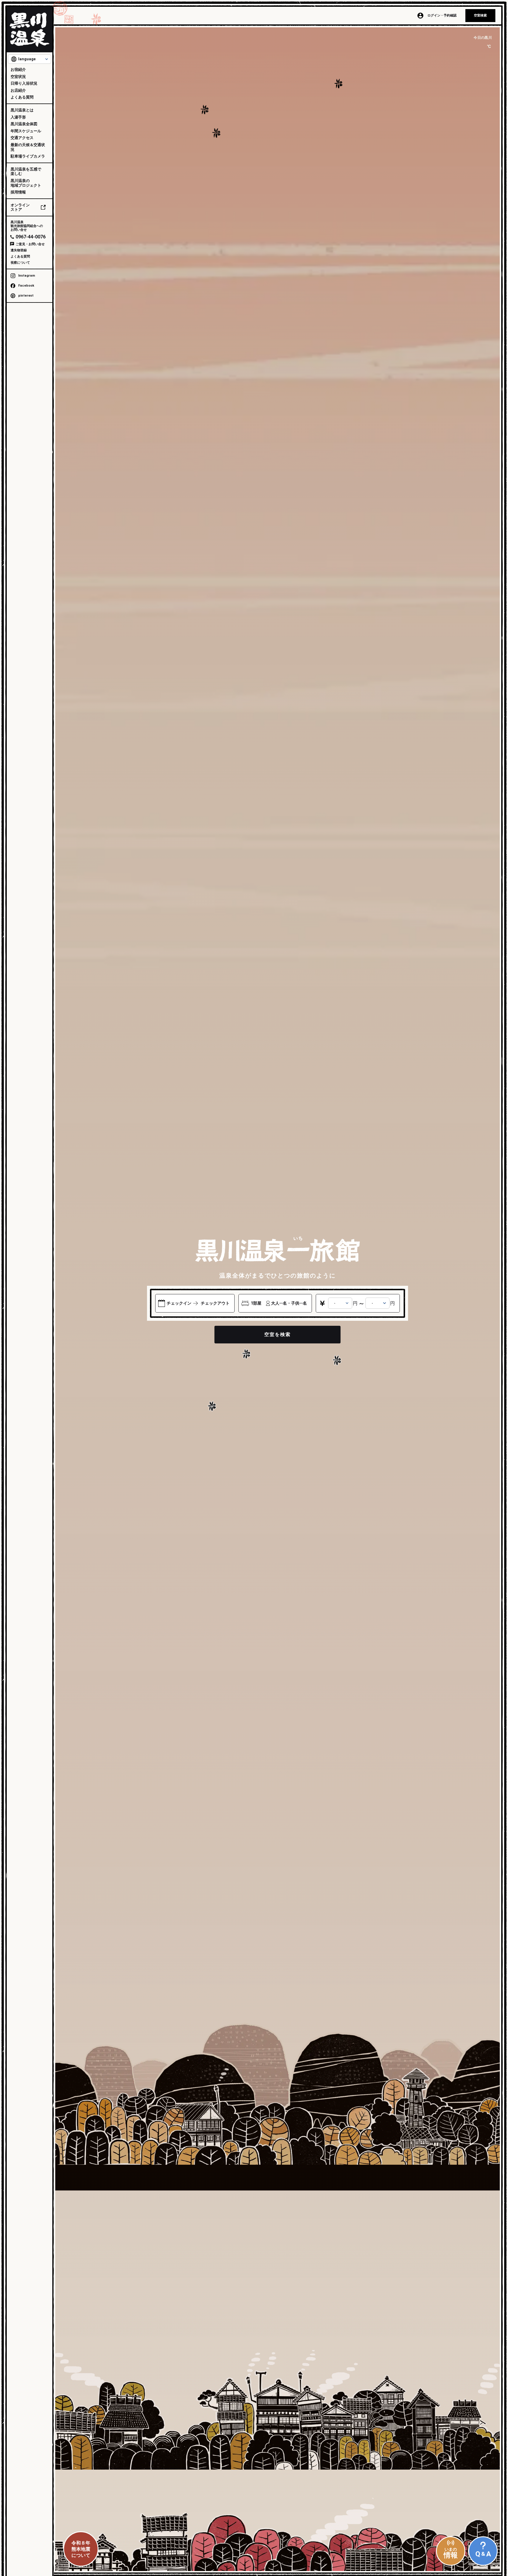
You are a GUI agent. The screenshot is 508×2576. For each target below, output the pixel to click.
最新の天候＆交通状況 (28, 147)
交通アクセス (22, 138)
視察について (20, 263)
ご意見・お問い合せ (30, 244)
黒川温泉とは (22, 110)
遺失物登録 (19, 250)
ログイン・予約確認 (442, 15)
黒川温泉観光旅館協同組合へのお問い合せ (27, 226)
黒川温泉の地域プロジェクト (26, 183)
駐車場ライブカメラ (28, 156)
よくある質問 (22, 97)
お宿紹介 (18, 70)
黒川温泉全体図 (24, 124)
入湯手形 (18, 117)
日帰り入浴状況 (24, 83)
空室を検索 (278, 1334)
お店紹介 (18, 90)
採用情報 (18, 192)
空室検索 (480, 15)
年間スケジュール (26, 131)
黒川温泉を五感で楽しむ (26, 172)
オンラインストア (20, 207)
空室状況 (18, 77)
